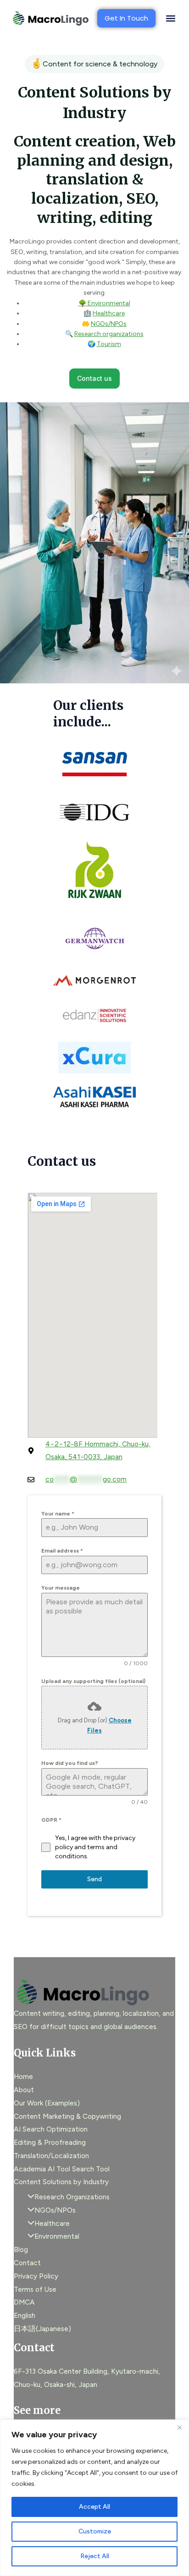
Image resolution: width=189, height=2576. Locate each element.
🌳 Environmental (104, 303)
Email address (62, 1551)
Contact (27, 2263)
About (24, 2090)
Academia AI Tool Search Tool (62, 2169)
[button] (170, 19)
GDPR (51, 1820)
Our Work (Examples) (47, 2103)
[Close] (179, 2427)
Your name (58, 1514)
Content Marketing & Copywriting (67, 2116)
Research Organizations (72, 2197)
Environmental (57, 2236)
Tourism (109, 344)
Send (94, 1879)
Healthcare (109, 313)
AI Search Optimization (51, 2129)
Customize (95, 2531)
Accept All (94, 2507)
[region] (94, 2498)
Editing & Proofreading (50, 2142)
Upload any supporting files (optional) (93, 1681)
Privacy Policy (36, 2276)
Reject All (95, 2556)
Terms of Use (35, 2289)
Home (23, 2076)
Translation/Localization (51, 2156)
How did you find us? (70, 1763)
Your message (61, 1588)
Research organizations (109, 334)
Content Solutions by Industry (61, 2182)
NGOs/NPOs (109, 324)
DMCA (24, 2302)
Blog (21, 2249)
